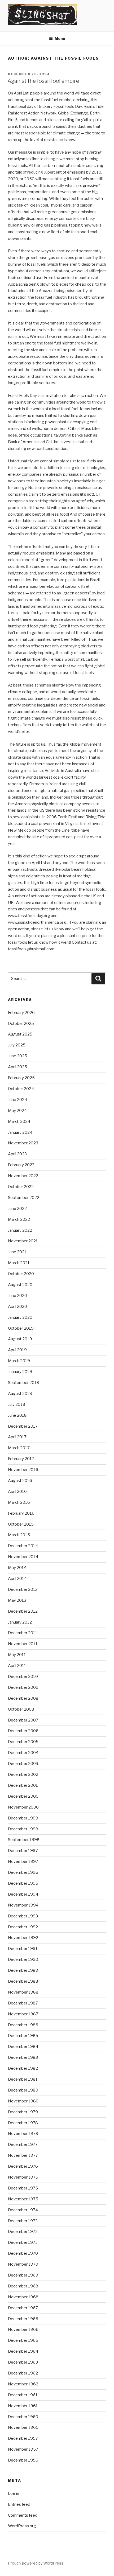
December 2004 (23, 1753)
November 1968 (23, 2297)
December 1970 (23, 2253)
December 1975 (23, 2188)
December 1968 (23, 2286)
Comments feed (23, 2515)
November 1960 (23, 2427)
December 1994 (23, 1894)
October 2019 (21, 1328)
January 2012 (20, 1622)
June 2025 (17, 1056)
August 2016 (20, 1481)
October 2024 (21, 1089)
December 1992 (23, 1927)
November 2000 (23, 1807)
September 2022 (24, 1198)
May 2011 (17, 1655)
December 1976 (23, 2166)
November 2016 (23, 1470)
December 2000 (23, 1796)
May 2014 (17, 1568)
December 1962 (23, 2373)
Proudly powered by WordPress (36, 2563)
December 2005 (23, 1742)
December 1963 (23, 2362)
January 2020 (20, 1317)
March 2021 (19, 1263)
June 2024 (17, 1100)
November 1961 (23, 2406)
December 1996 (23, 1872)
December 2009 (23, 1687)
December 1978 (23, 2123)
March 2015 (19, 1535)
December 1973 (23, 2221)
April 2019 (17, 1350)
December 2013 (23, 1589)
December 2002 (23, 1774)
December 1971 (23, 2242)
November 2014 (23, 1557)
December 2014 (23, 1546)
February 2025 (21, 1078)
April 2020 (17, 1307)
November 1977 (23, 2155)
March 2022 (19, 1219)
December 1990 (23, 1959)
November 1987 (23, 2014)
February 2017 (21, 1459)
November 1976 (23, 2177)
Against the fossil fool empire (43, 81)
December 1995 (23, 1883)
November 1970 (23, 2264)
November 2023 (23, 1143)
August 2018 (20, 1394)
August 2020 (20, 1285)
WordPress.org (22, 2526)
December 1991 (23, 1949)
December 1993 (23, 1916)
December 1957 (23, 2438)
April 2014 (17, 1579)
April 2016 (17, 1492)
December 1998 (23, 1829)
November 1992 (23, 1938)
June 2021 (17, 1252)
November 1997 (23, 1862)
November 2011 (23, 1644)
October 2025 (21, 1024)
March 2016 (19, 1502)
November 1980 (23, 2101)
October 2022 (21, 1187)
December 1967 (23, 2308)
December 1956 (23, 2460)
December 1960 (23, 2417)
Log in (14, 2493)
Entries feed (19, 2504)
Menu (60, 38)
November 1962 (23, 2384)
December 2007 (23, 1720)
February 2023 (21, 1165)
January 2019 (20, 1372)
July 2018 (17, 1404)
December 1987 (23, 2003)
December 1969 (23, 2275)
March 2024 (19, 1121)
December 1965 (23, 2340)
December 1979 (23, 2112)
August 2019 (20, 1339)
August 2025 (20, 1034)
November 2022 (23, 1176)
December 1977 (23, 2144)
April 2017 (17, 1437)
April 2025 (17, 1067)
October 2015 (21, 1524)
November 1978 (23, 2134)
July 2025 (17, 1045)
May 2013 (17, 1600)
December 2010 (23, 1677)
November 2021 (23, 1241)
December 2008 (23, 1698)
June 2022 (17, 1209)
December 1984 (23, 2047)
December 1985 (23, 2036)
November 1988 (23, 1992)
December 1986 (23, 2025)
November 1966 (23, 2330)
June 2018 (17, 1415)
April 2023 (17, 1154)
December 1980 (23, 2090)
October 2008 (21, 1709)
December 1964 (23, 2351)
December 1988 (23, 1981)
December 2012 (23, 1611)
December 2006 (23, 1731)
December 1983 (23, 2057)
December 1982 (23, 2068)
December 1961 (23, 2395)
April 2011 (17, 1666)
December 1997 (23, 1851)
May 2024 (17, 1111)
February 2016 (21, 1513)
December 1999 (23, 1818)
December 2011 (23, 1633)
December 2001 (23, 1785)
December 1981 (23, 2079)
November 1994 (23, 1905)
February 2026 (21, 1013)
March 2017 (19, 1448)
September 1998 (24, 1840)
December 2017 (23, 1426)
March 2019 (19, 1361)
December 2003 (23, 1764)
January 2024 (20, 1132)
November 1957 (23, 2449)
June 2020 (17, 1296)
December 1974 (23, 2210)
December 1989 (23, 1970)
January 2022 (20, 1230)
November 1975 (23, 2199)
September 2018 (24, 1383)
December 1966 (23, 2319)
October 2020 (21, 1274)
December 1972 (23, 2232)
